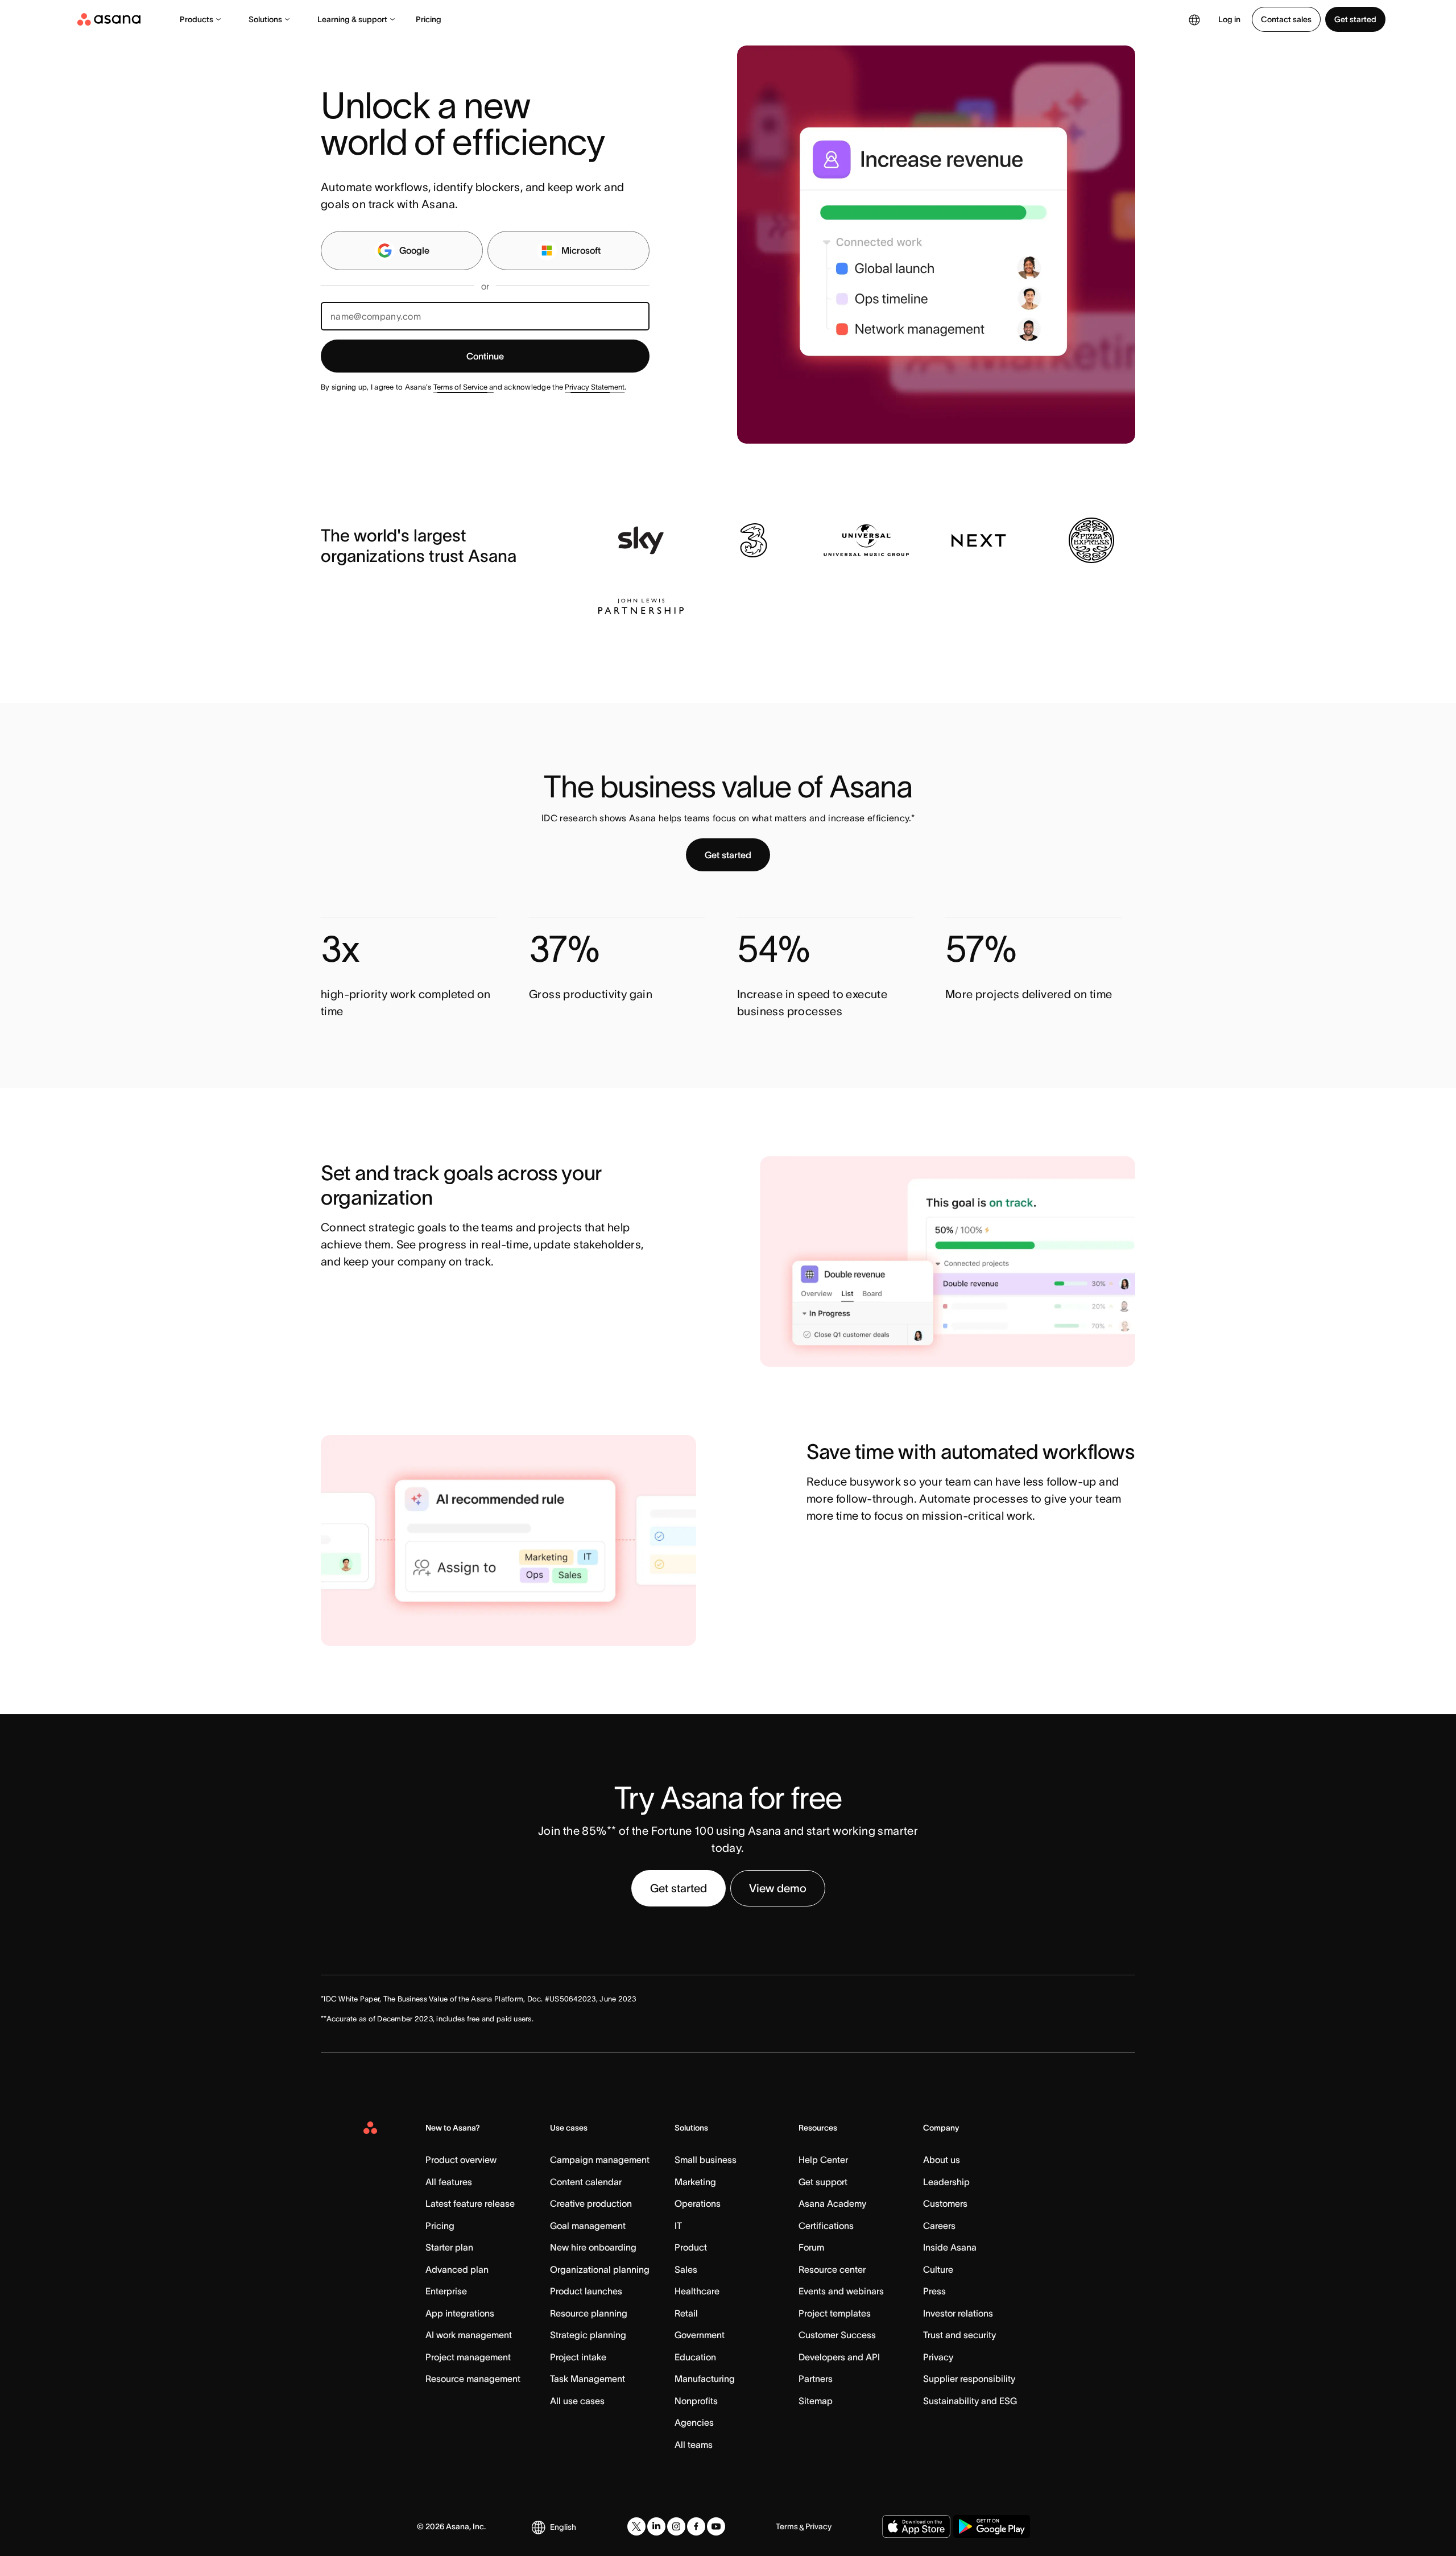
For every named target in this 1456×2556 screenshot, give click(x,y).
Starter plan (449, 2247)
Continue (485, 356)
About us (942, 2160)
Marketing (695, 2182)
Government (700, 2335)
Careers (939, 2226)
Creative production (591, 2203)
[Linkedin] (656, 2526)
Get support (823, 2182)
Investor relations (958, 2313)
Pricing (429, 19)
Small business (706, 2160)
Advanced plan (457, 2269)
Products (197, 19)
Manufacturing (705, 2379)
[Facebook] (696, 2526)
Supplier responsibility (969, 2379)
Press (934, 2291)
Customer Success (837, 2335)
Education (695, 2357)
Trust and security (959, 2335)
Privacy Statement (595, 387)
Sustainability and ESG (970, 2401)
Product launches (586, 2291)
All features (449, 2182)
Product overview (461, 2160)
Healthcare (697, 2291)
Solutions (265, 19)
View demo (778, 1888)
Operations (698, 2203)
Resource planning (589, 2313)
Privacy (938, 2357)
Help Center (823, 2160)
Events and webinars (841, 2291)
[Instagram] (676, 2526)
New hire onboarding (593, 2247)
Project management (468, 2357)
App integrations (460, 2313)
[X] (636, 2526)
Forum (811, 2247)
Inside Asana (950, 2247)
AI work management (469, 2335)
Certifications (826, 2226)
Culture (938, 2269)
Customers (945, 2203)
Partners (816, 2379)
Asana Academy (832, 2203)
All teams (694, 2445)
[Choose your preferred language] (1194, 19)
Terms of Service (460, 387)
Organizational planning (600, 2269)
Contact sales (1286, 19)
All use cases (577, 2401)
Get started (1355, 19)
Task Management (588, 2379)
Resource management (473, 2379)
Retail (686, 2313)
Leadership (946, 2182)
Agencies (694, 2422)
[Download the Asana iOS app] (916, 2526)
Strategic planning (588, 2335)
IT (678, 2226)
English (563, 2527)
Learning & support (352, 19)
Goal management (588, 2226)
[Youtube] (716, 2526)
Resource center (832, 2269)
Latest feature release (470, 2203)
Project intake (578, 2357)
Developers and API (839, 2357)
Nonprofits (696, 2401)
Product (691, 2247)
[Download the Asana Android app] (992, 2526)
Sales (686, 2269)
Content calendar (586, 2182)
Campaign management (600, 2160)
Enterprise (446, 2291)
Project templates (835, 2313)
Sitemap (816, 2401)
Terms (787, 2526)
